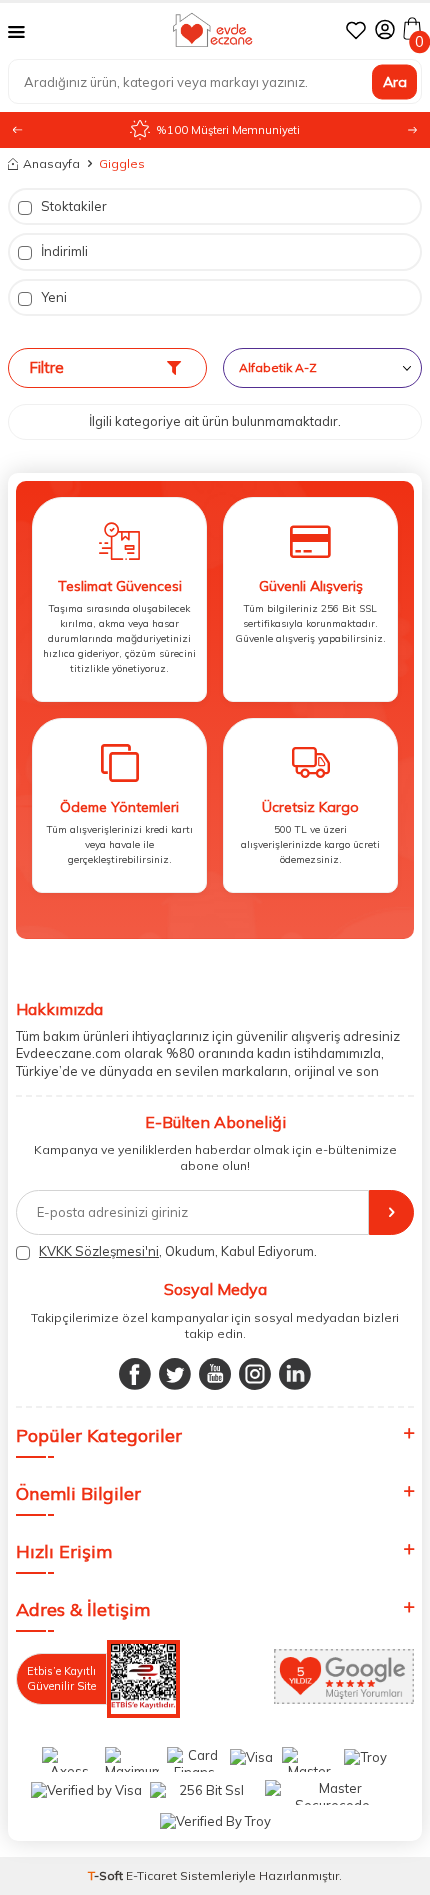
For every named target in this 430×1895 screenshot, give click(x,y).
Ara (395, 81)
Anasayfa (51, 163)
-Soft (107, 1875)
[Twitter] (175, 1374)
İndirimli (63, 251)
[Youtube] (215, 1374)
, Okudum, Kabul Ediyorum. (178, 1251)
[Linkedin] (295, 1374)
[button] (412, 130)
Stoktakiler (72, 206)
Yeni (52, 297)
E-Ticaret (151, 1875)
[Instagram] (255, 1374)
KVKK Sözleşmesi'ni (99, 1251)
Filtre (46, 367)
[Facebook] (135, 1374)
